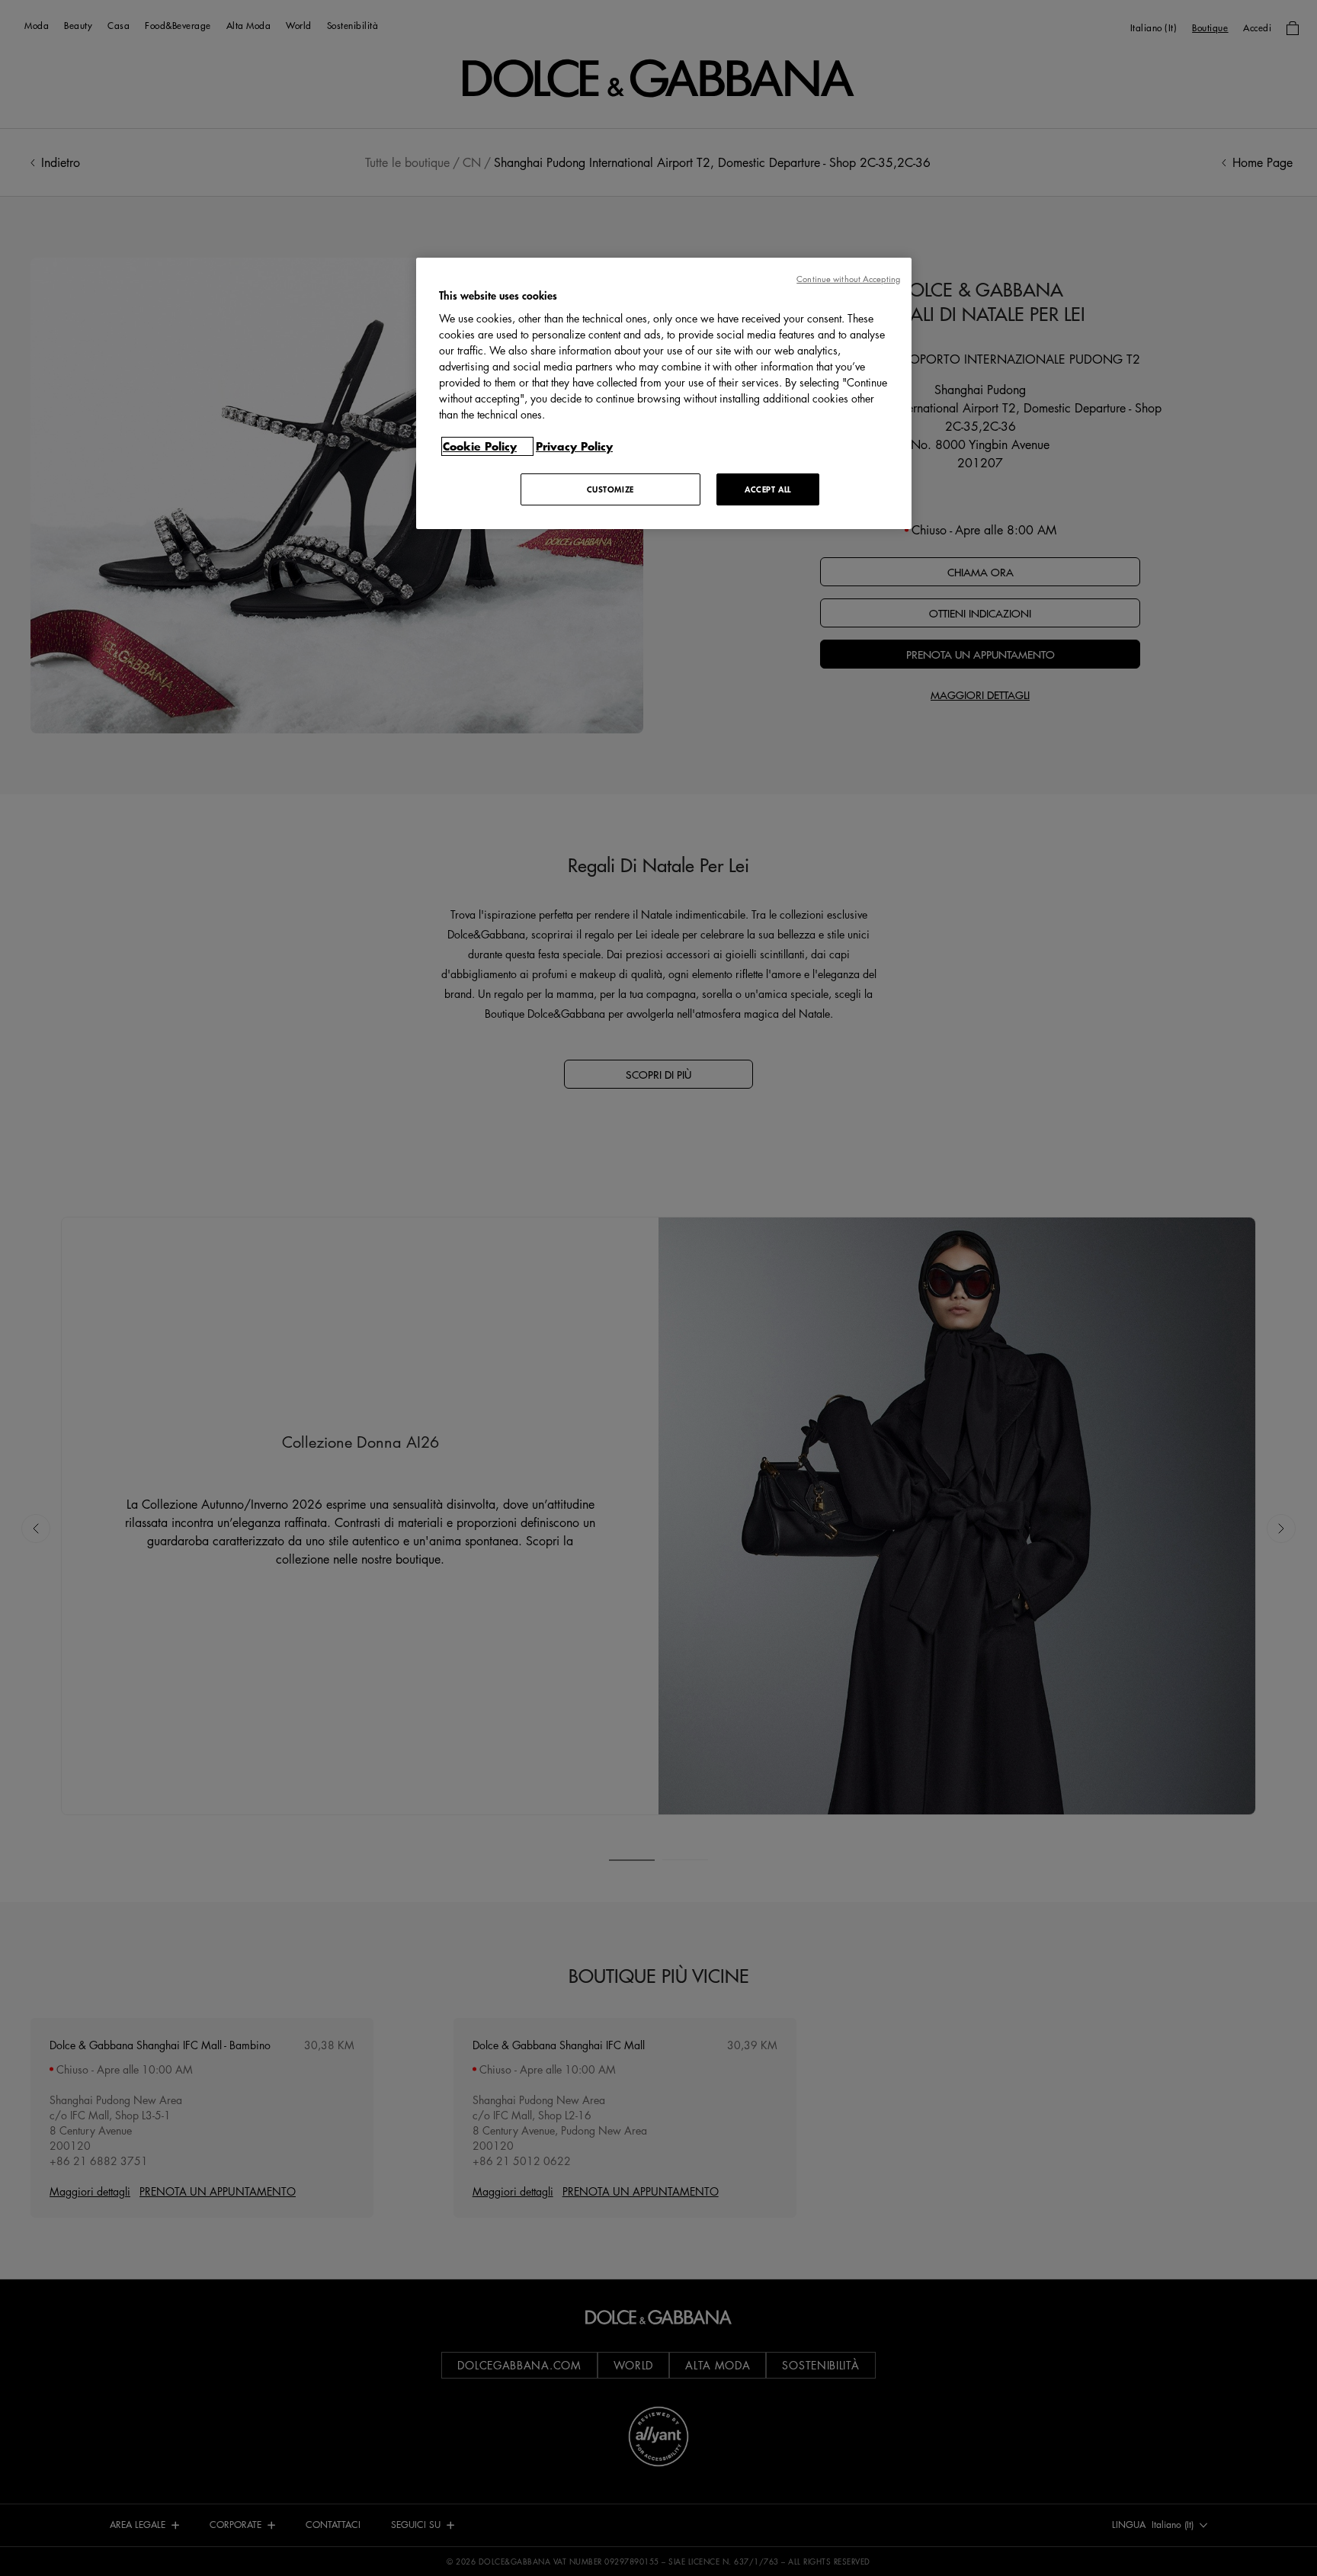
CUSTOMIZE (610, 489)
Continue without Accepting (848, 279)
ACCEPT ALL (768, 489)
